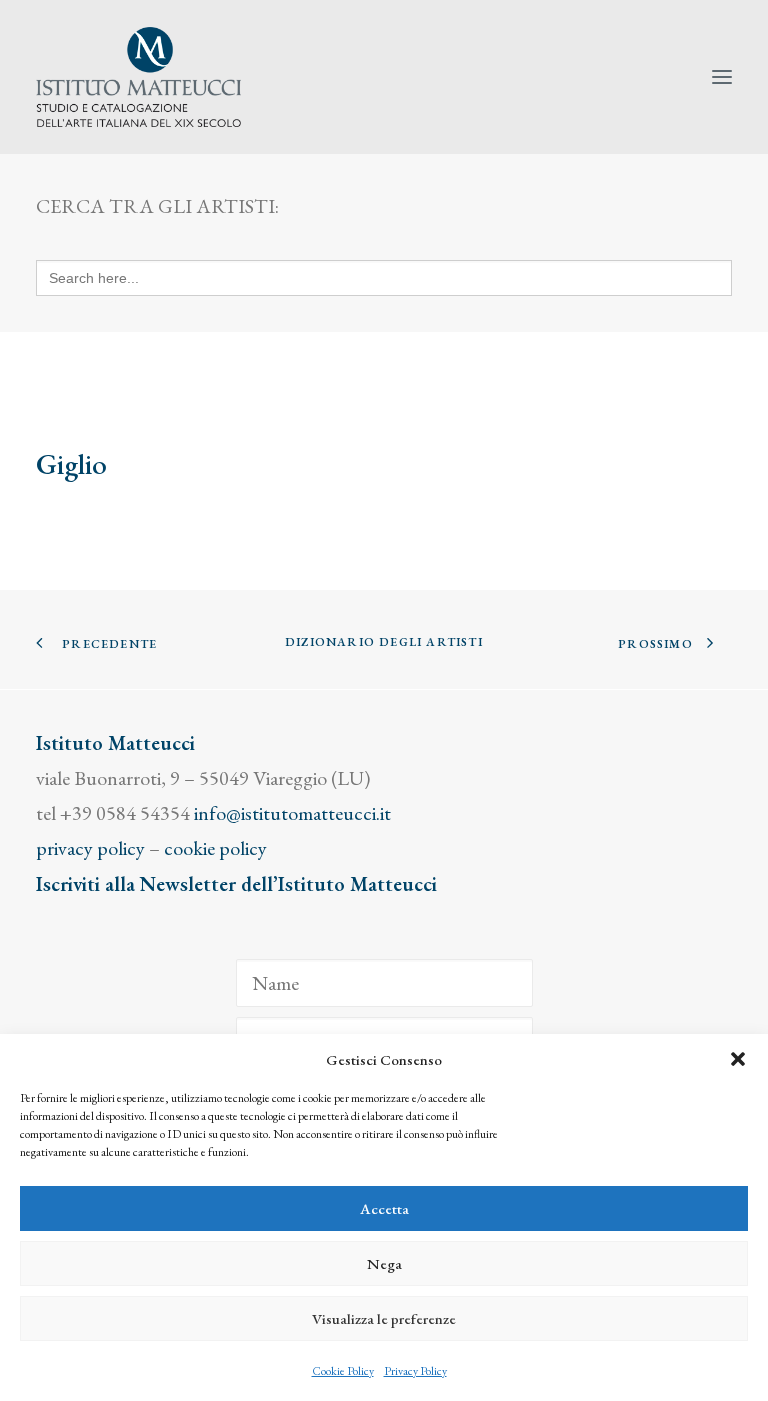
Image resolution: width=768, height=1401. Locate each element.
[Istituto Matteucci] (138, 77)
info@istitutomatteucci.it (292, 813)
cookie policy (215, 848)
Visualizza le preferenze (384, 1318)
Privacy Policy (415, 1371)
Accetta (384, 1208)
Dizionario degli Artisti (384, 642)
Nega (384, 1263)
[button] (738, 1059)
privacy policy (90, 848)
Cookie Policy (343, 1371)
